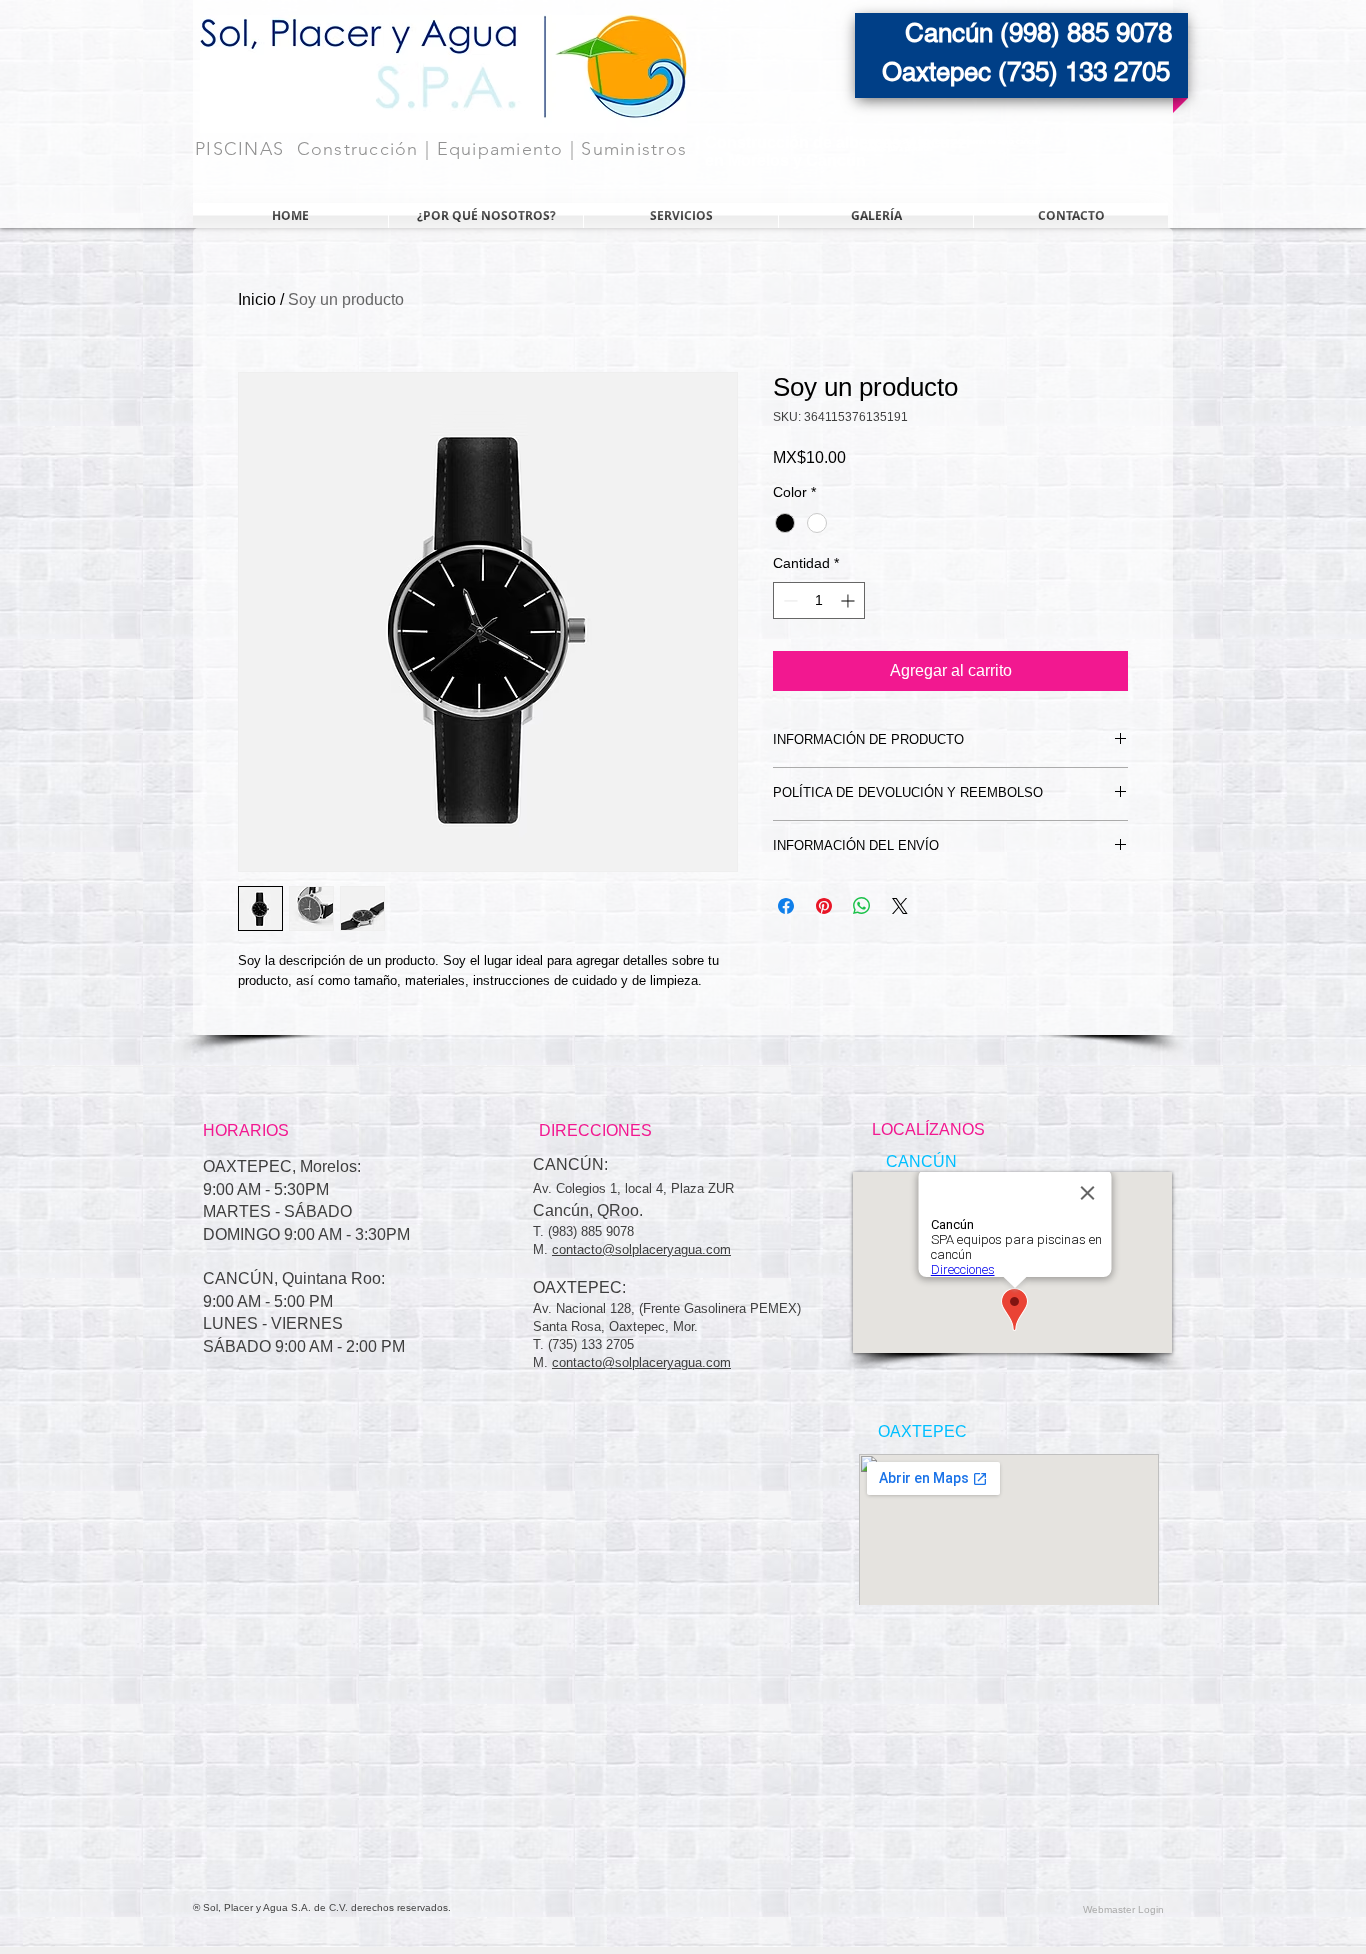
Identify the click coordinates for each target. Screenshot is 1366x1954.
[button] (921, 1162)
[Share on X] (900, 906)
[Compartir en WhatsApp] (862, 906)
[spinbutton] (819, 600)
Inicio (257, 299)
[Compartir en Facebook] (786, 906)
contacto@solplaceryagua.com (641, 1249)
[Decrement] (788, 600)
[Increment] (849, 600)
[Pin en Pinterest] (824, 906)
